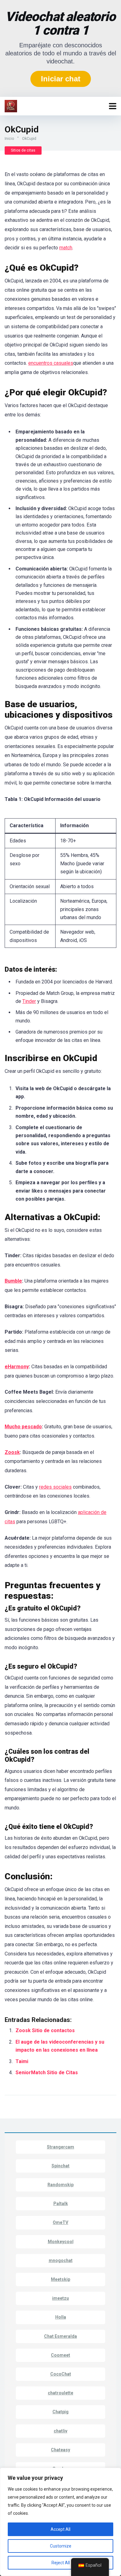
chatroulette (60, 2393)
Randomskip (60, 2185)
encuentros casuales (51, 363)
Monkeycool (61, 2242)
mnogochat (61, 2260)
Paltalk (61, 2204)
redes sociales (55, 1487)
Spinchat (60, 2166)
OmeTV (60, 2222)
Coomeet (60, 2355)
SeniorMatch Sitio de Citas (47, 2073)
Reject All (61, 2563)
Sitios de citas (23, 150)
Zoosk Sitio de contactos (45, 2030)
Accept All (60, 2529)
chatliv (60, 2431)
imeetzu (60, 2298)
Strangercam (60, 2147)
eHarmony (17, 1367)
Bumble (13, 1281)
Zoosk (12, 1452)
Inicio (9, 139)
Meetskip (60, 2279)
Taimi (22, 2061)
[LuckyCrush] (11, 105)
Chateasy (60, 2450)
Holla (61, 2317)
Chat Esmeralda (60, 2336)
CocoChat (61, 2374)
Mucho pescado (23, 1427)
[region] (60, 2522)
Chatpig (60, 2412)
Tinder (29, 1001)
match (66, 248)
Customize (61, 2546)
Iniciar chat (61, 79)
